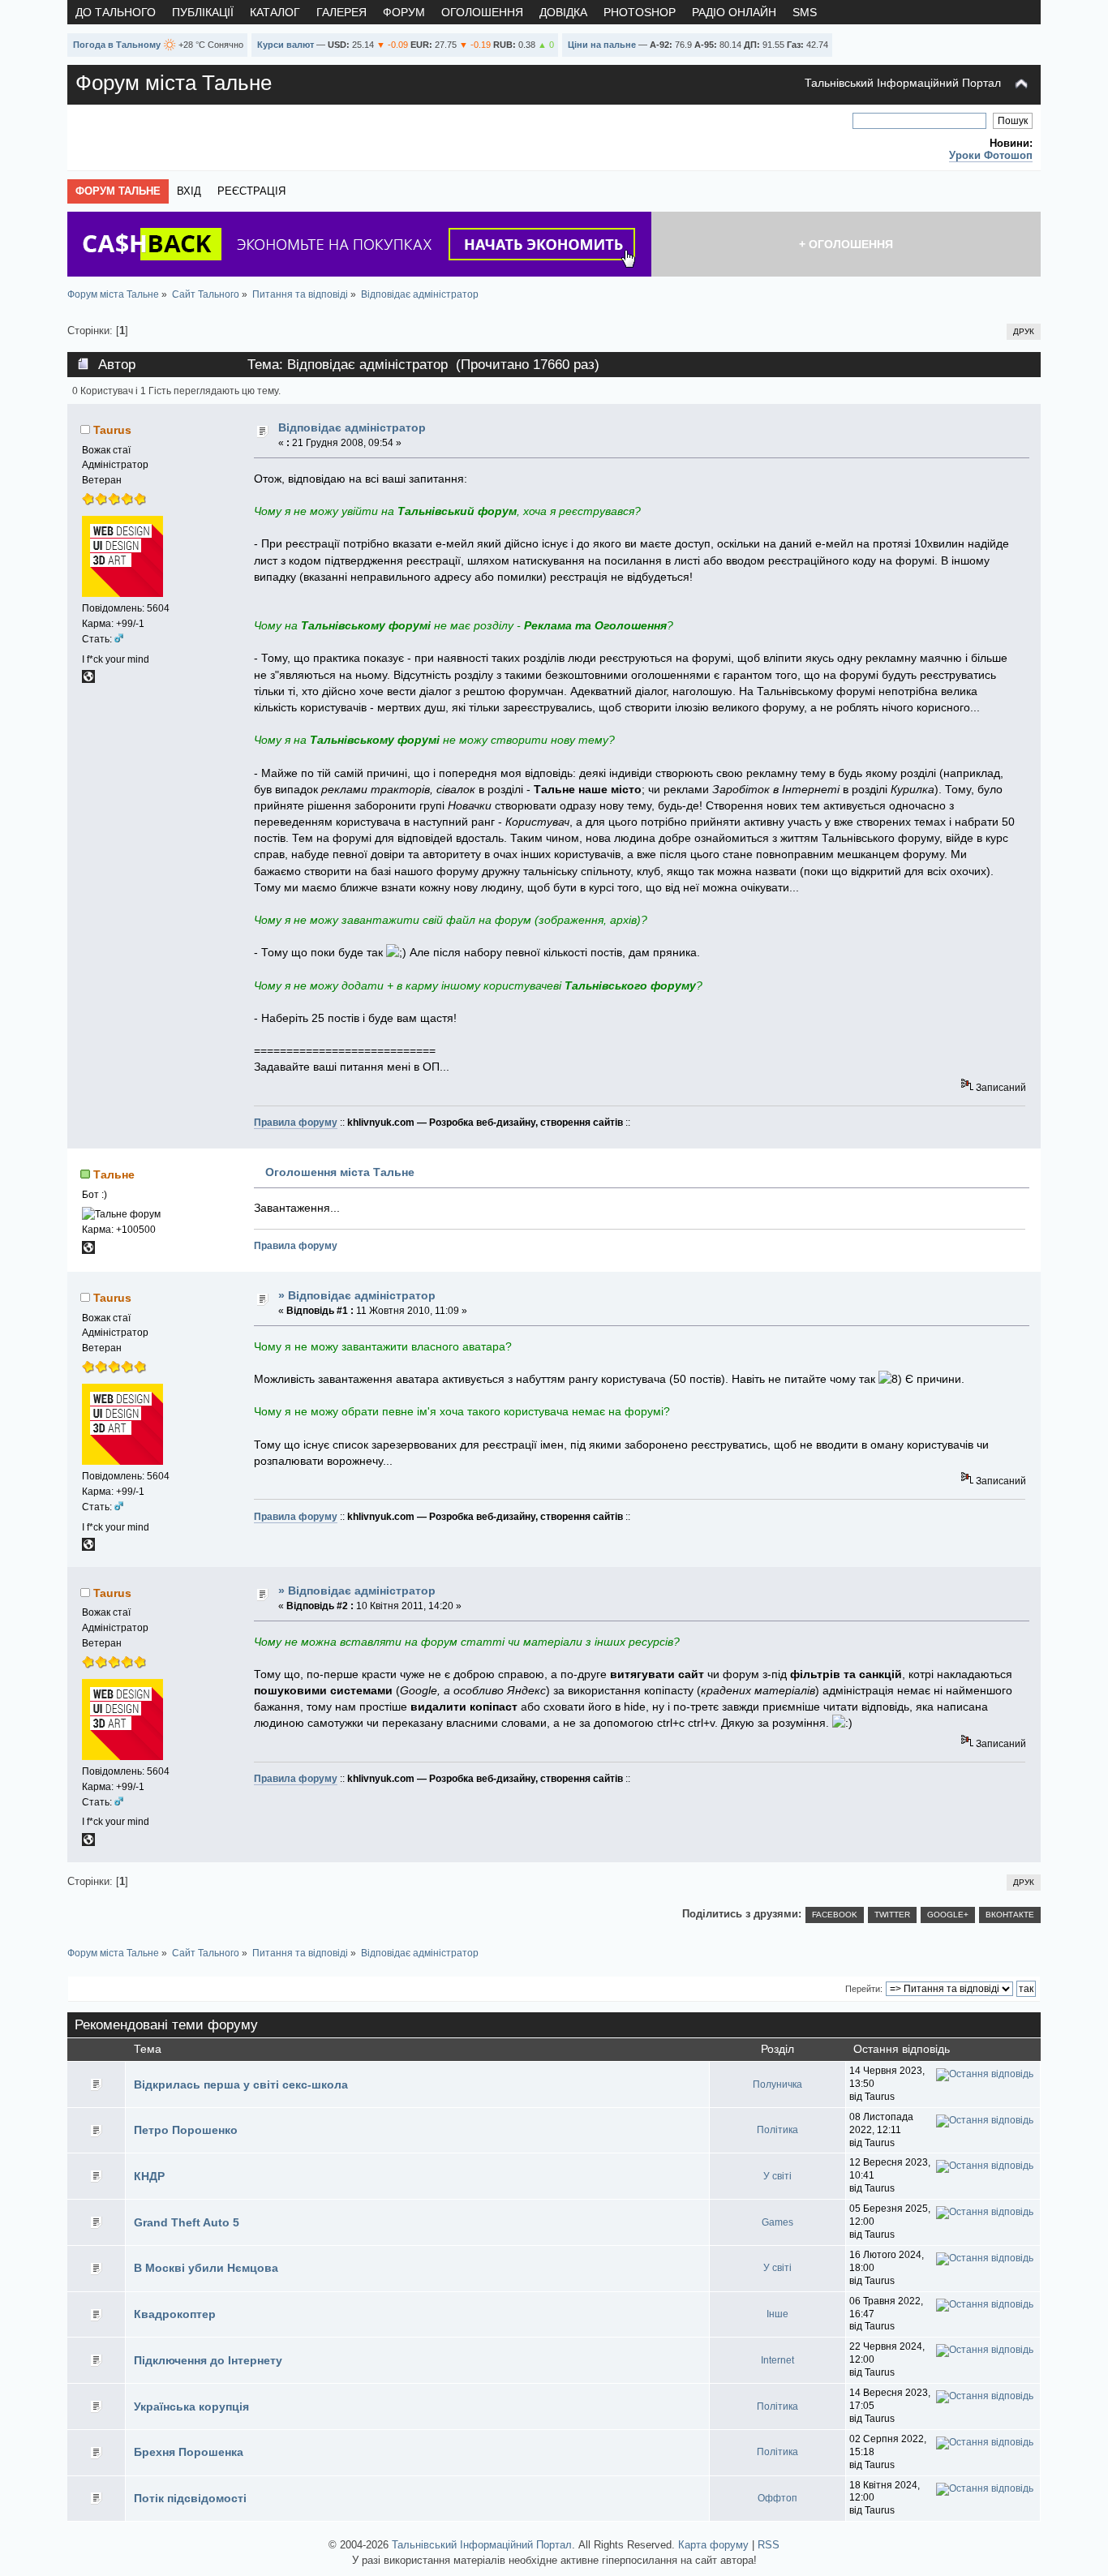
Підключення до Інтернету (208, 2360)
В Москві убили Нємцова (206, 2268)
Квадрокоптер (175, 2314)
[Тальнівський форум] (88, 1251)
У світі (777, 2176)
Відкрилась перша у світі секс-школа (241, 2084)
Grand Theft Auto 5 (187, 2222)
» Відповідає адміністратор (357, 1295)
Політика (777, 2130)
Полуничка (777, 2084)
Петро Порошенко (186, 2130)
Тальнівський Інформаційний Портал (903, 83)
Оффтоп (777, 2498)
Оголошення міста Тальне (340, 1172)
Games (777, 2222)
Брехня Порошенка (189, 2452)
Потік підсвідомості (190, 2498)
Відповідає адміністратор (352, 427)
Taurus (112, 430)
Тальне (114, 1174)
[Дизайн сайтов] (88, 680)
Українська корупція (191, 2406)
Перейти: (864, 1989)
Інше (777, 2314)
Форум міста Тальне (174, 83)
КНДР (149, 2176)
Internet (777, 2360)
